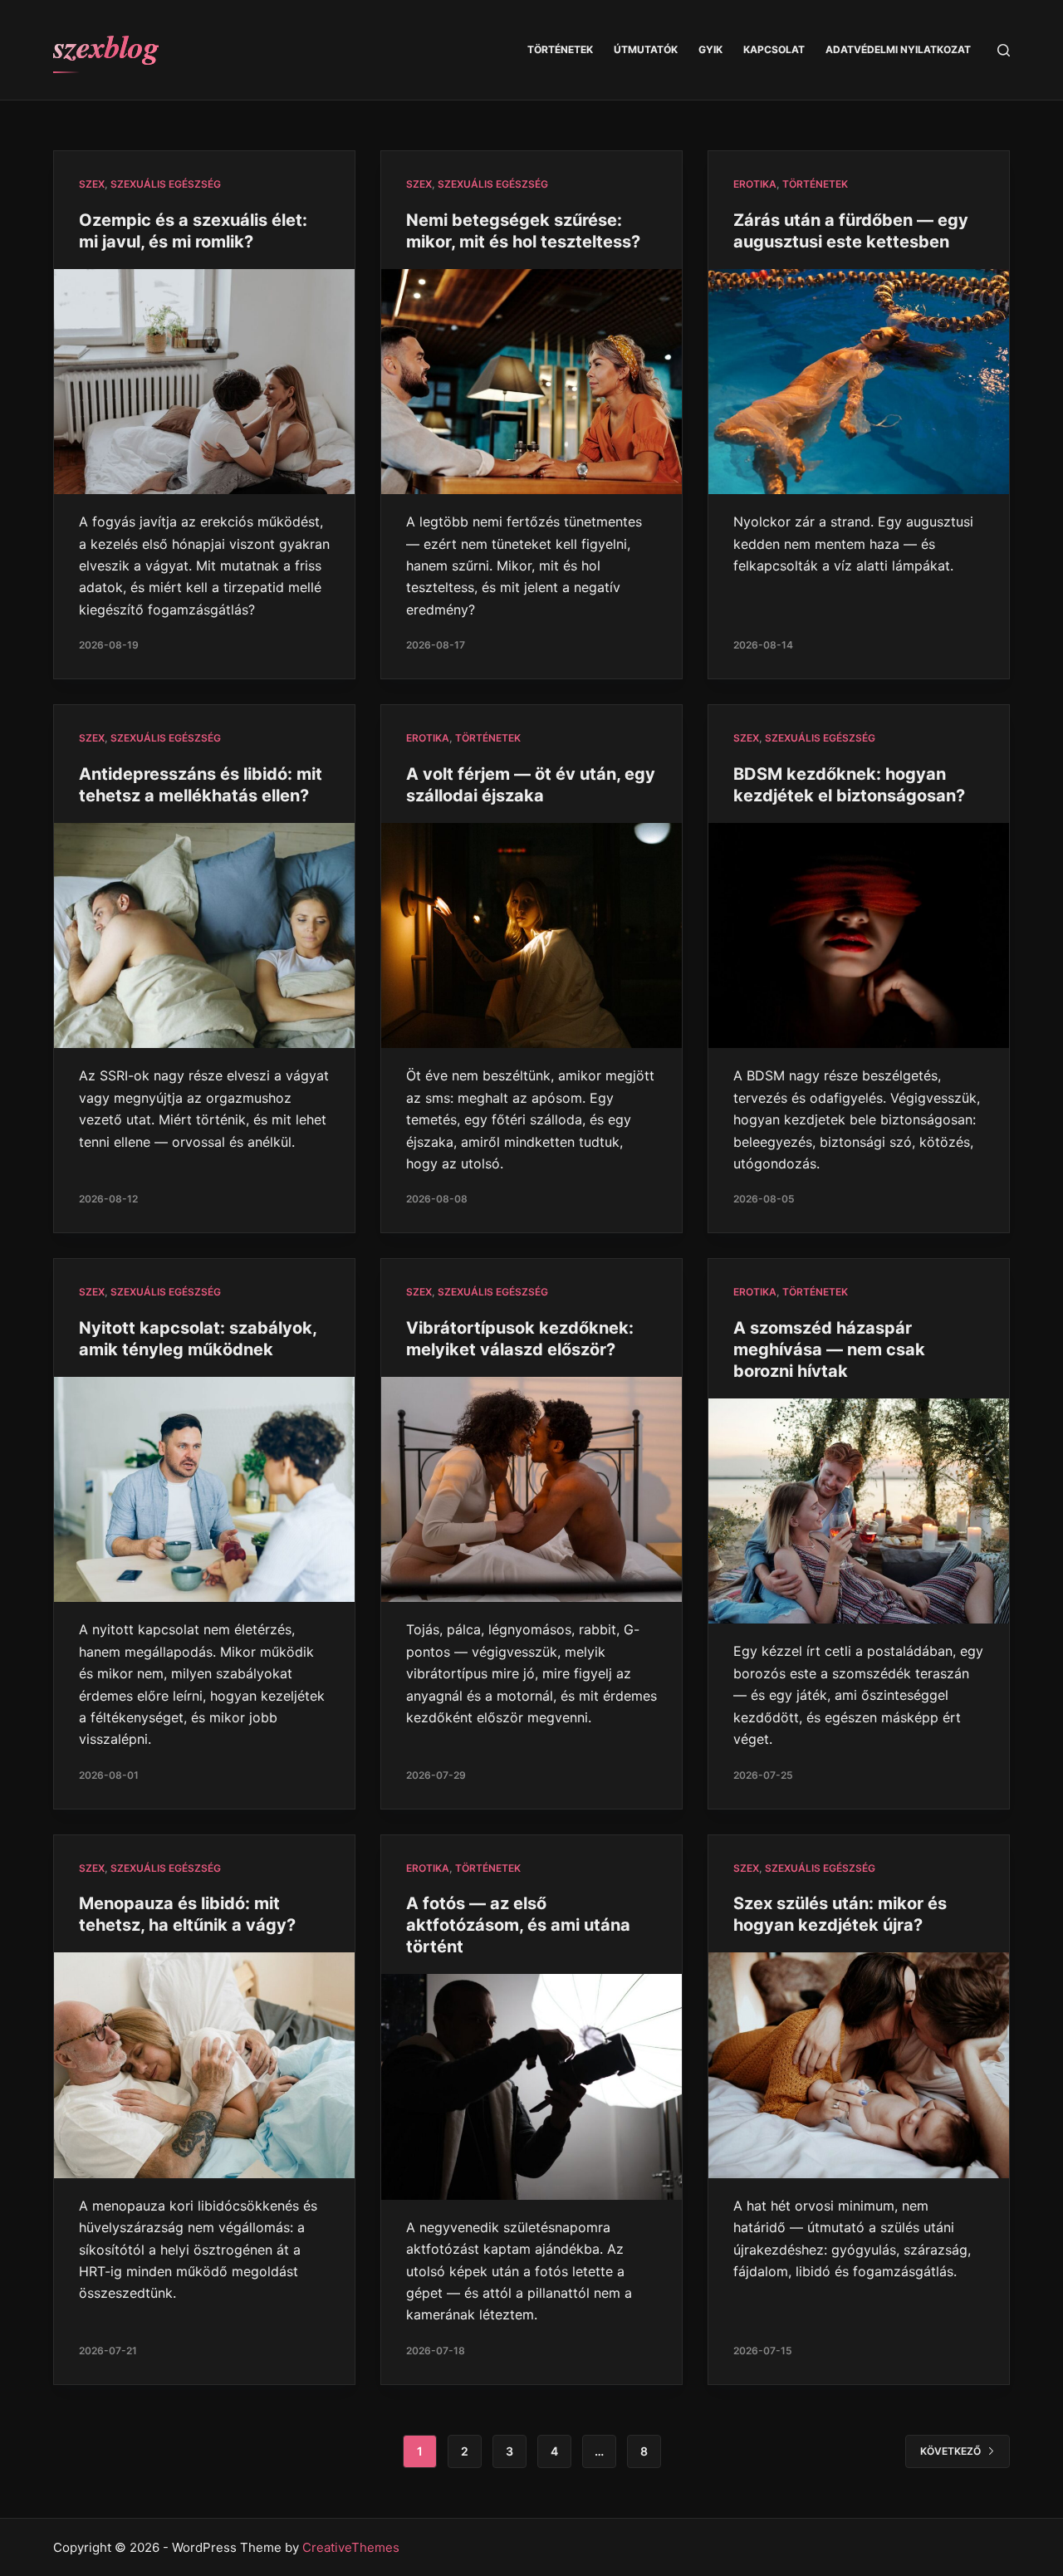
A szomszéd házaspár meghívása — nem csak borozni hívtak (829, 1349)
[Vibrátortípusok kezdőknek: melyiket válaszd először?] (531, 1490)
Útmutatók (646, 49)
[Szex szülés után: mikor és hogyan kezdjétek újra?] (859, 2065)
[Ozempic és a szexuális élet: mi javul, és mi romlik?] (204, 382)
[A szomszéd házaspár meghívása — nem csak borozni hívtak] (859, 1511)
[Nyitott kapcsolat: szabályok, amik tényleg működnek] (204, 1490)
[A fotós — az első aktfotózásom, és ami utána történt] (531, 2087)
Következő (950, 2451)
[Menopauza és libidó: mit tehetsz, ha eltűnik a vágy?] (204, 2065)
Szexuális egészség (166, 184)
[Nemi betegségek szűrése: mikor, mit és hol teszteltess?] (531, 382)
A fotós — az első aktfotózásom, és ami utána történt (518, 1925)
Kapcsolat (774, 49)
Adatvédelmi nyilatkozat (898, 49)
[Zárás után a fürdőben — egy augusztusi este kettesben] (859, 382)
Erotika (755, 184)
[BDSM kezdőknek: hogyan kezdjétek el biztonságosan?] (859, 936)
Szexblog (106, 46)
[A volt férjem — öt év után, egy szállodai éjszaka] (531, 936)
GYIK (710, 49)
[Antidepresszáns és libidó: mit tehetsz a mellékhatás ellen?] (204, 936)
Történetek (560, 49)
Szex (92, 184)
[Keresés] (1004, 50)
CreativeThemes (351, 2547)
